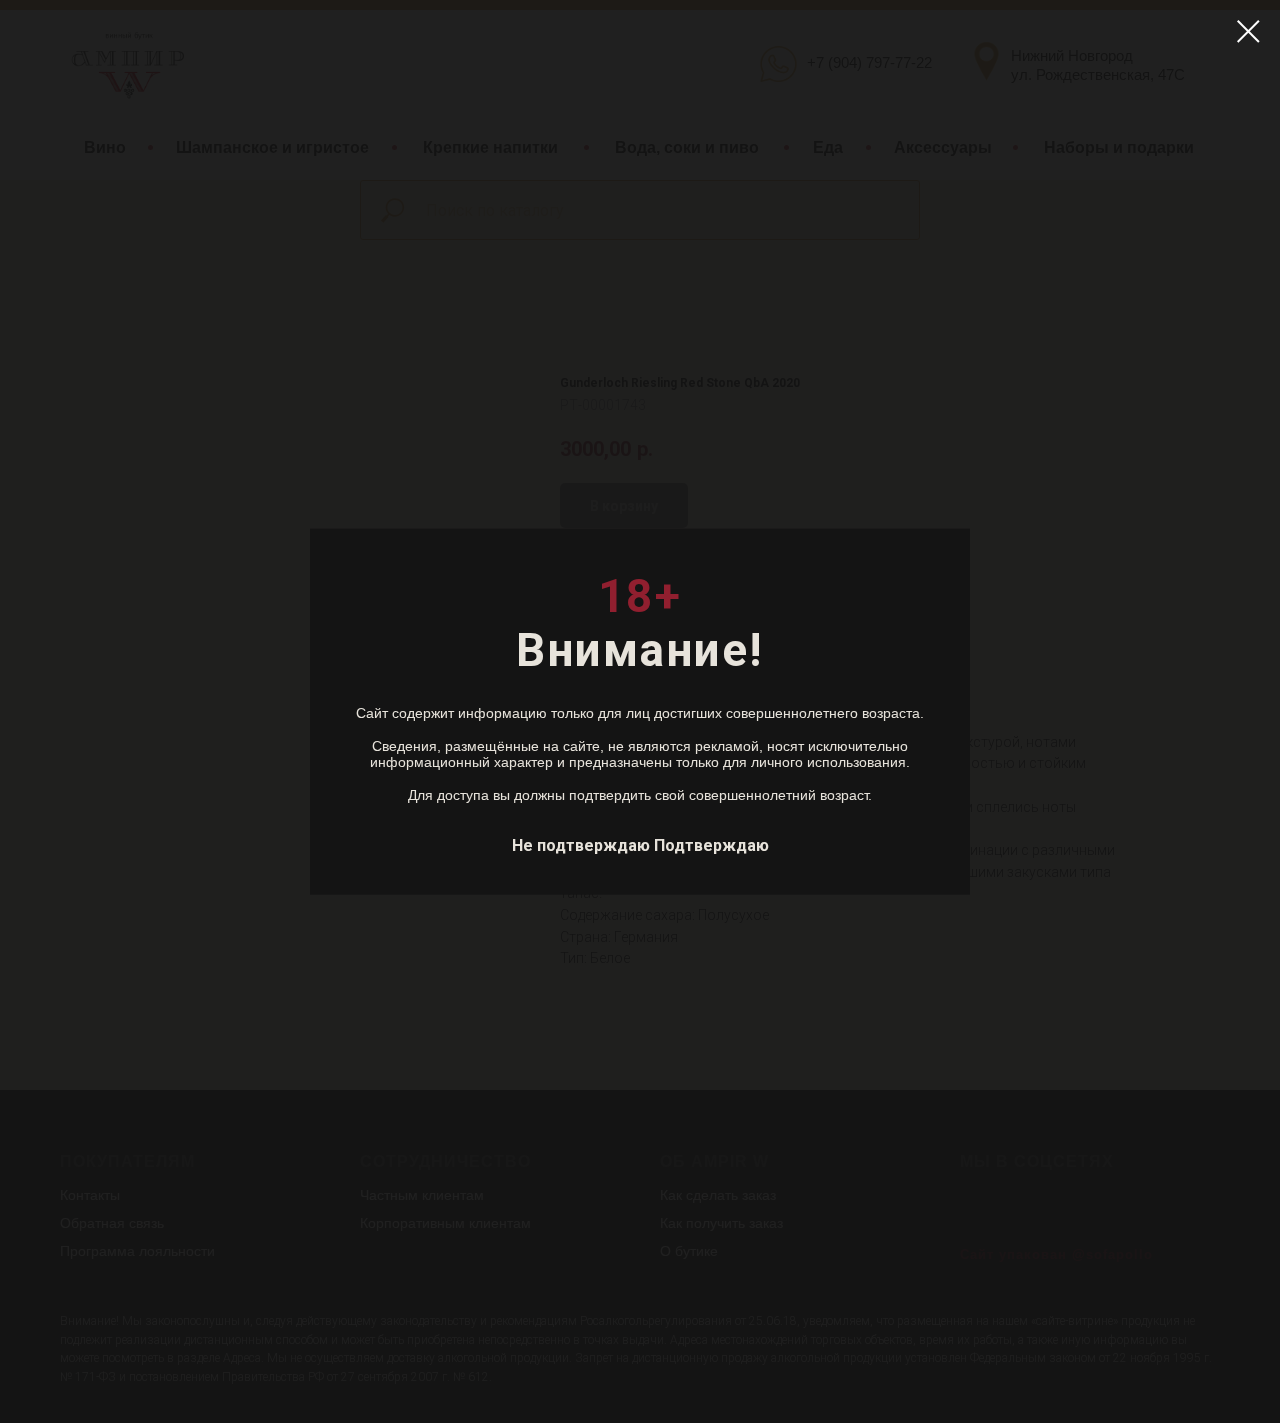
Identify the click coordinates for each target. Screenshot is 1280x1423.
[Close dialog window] (1248, 31)
